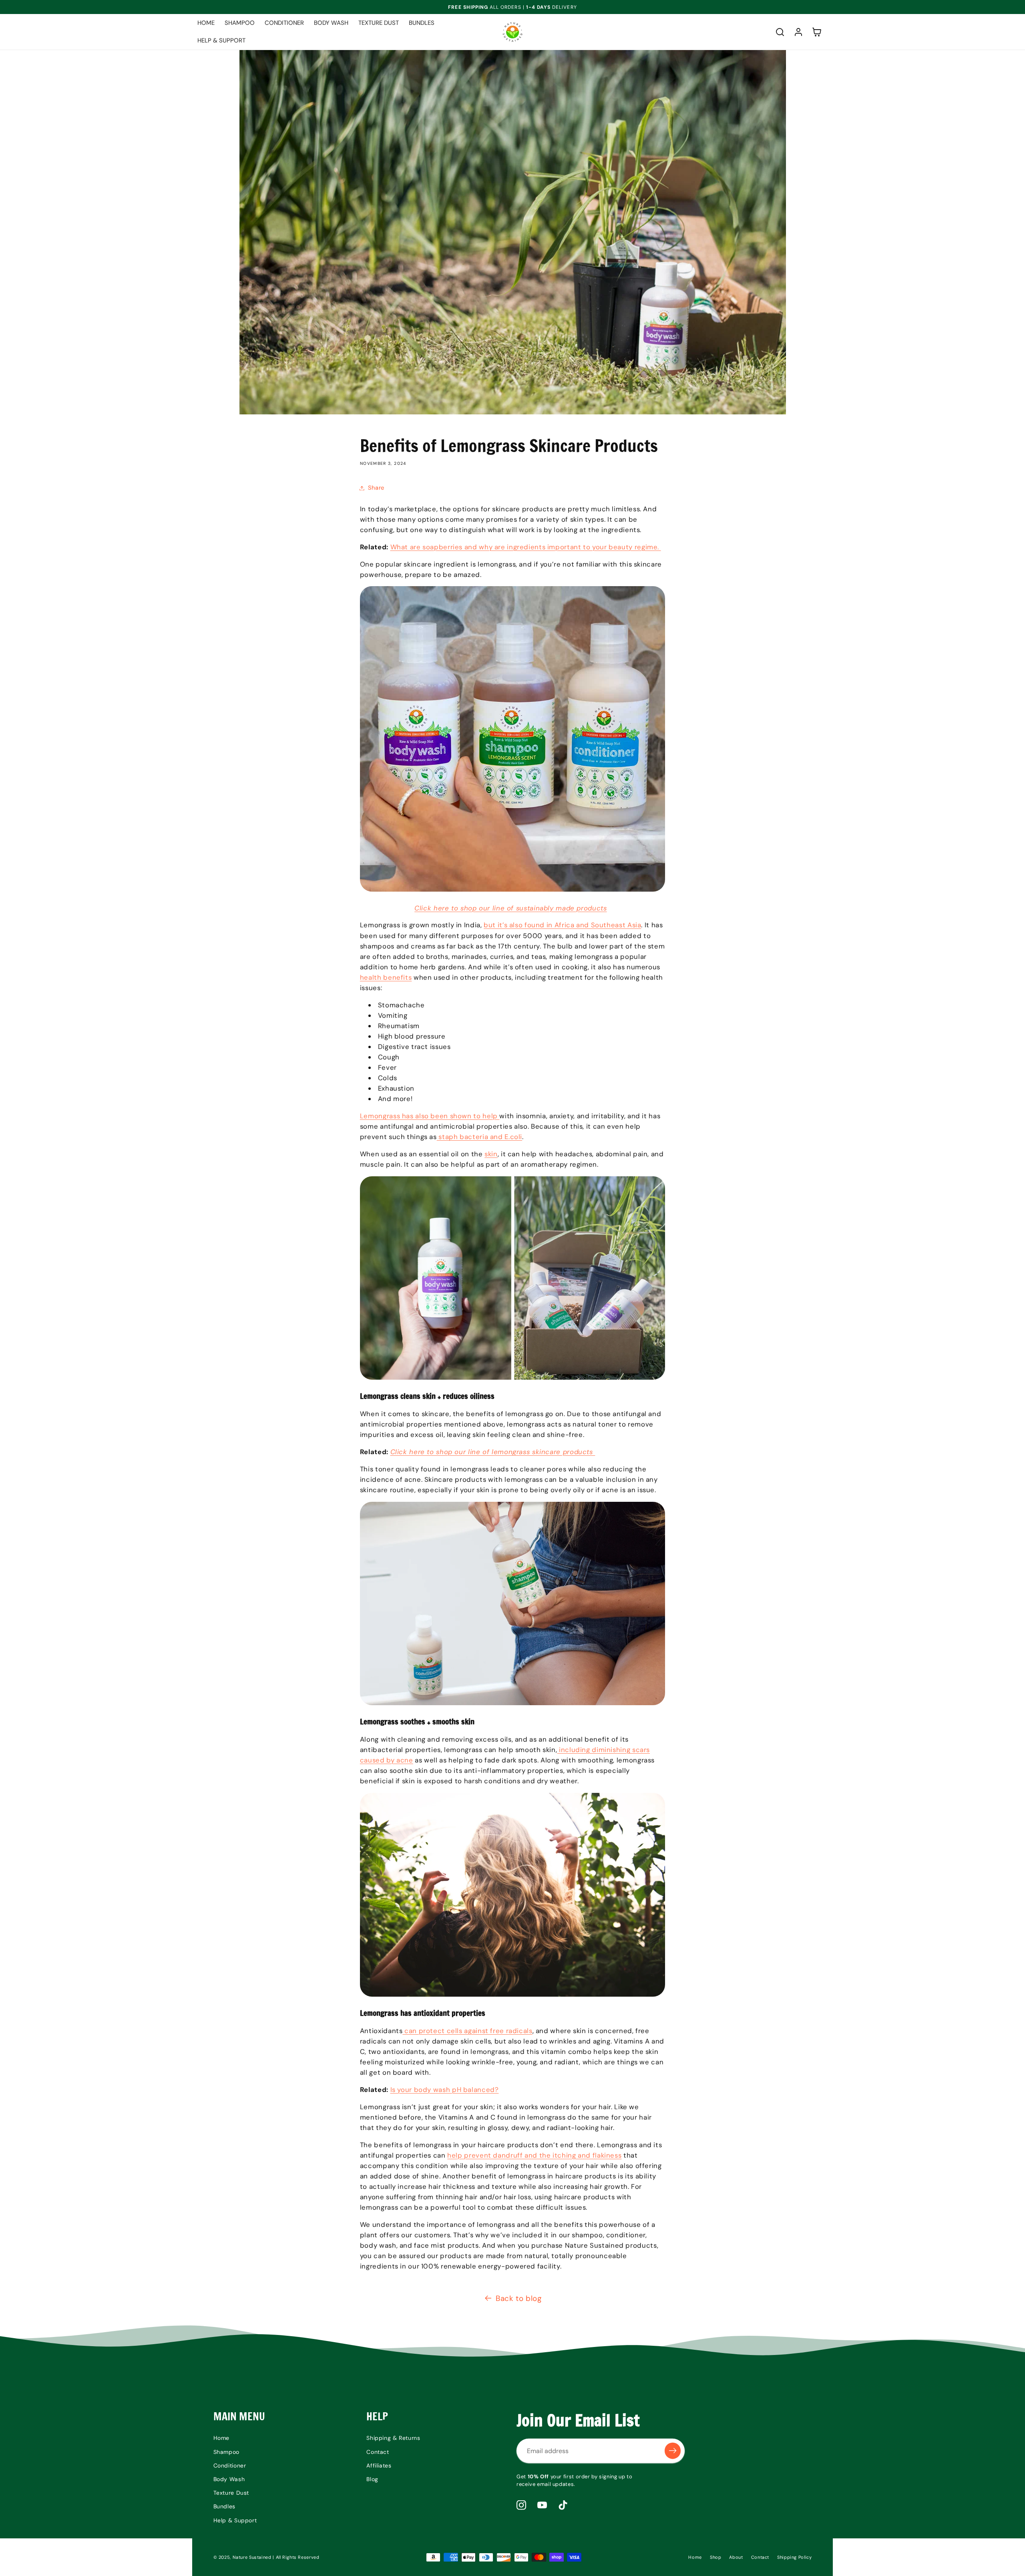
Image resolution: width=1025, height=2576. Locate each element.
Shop (716, 2557)
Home (222, 2438)
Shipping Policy (794, 2557)
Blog (372, 2479)
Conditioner (230, 2465)
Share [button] (376, 488)
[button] (780, 32)
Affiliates (379, 2465)
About (736, 2557)
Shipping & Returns (393, 2438)
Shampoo (226, 2451)
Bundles (224, 2506)
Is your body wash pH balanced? (445, 2090)
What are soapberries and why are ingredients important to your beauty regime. (526, 547)
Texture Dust (231, 2493)
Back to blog (519, 2298)
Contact (378, 2451)
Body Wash (229, 2479)
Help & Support (235, 2520)
